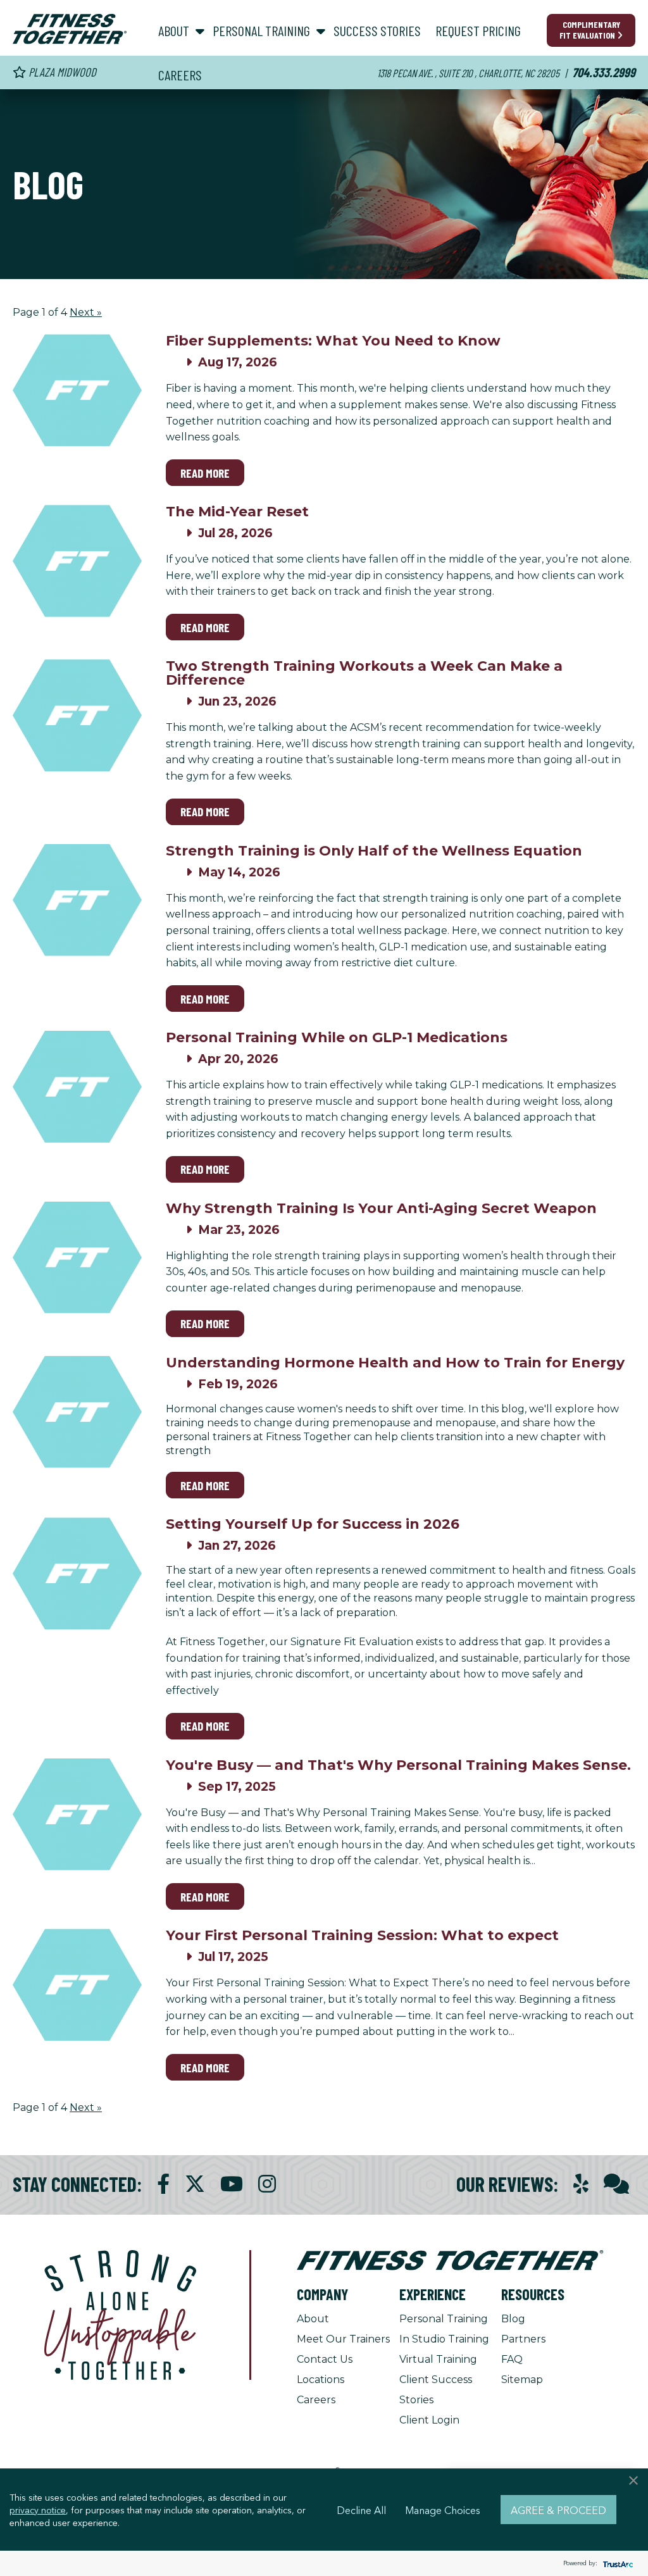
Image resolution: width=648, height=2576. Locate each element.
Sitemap (522, 2380)
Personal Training (444, 2319)
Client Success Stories (436, 2390)
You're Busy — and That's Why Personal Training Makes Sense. (398, 1765)
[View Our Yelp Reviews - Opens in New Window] (581, 2184)
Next (86, 312)
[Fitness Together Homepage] (70, 29)
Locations (321, 2380)
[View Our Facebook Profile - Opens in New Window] (163, 2184)
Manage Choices (443, 2510)
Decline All (361, 2510)
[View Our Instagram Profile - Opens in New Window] (267, 2184)
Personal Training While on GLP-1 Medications (337, 1037)
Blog (513, 2319)
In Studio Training (444, 2339)
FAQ (512, 2359)
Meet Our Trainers (343, 2339)
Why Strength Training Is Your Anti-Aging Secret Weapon (381, 1208)
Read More (205, 473)
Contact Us (325, 2359)
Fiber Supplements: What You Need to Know (333, 341)
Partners (523, 2339)
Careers (316, 2400)
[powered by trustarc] (616, 2564)
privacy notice (38, 2510)
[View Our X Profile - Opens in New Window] (195, 2184)
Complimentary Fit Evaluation (590, 30)
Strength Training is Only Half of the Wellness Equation (374, 851)
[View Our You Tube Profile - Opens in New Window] (232, 2184)
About (313, 2319)
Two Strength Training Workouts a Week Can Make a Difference (364, 673)
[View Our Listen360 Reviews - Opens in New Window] (616, 2184)
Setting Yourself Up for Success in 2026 (313, 1524)
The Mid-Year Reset (237, 512)
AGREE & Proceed (558, 2510)
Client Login (429, 2420)
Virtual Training (438, 2359)
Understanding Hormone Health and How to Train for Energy (395, 1363)
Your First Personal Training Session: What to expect (362, 1935)
